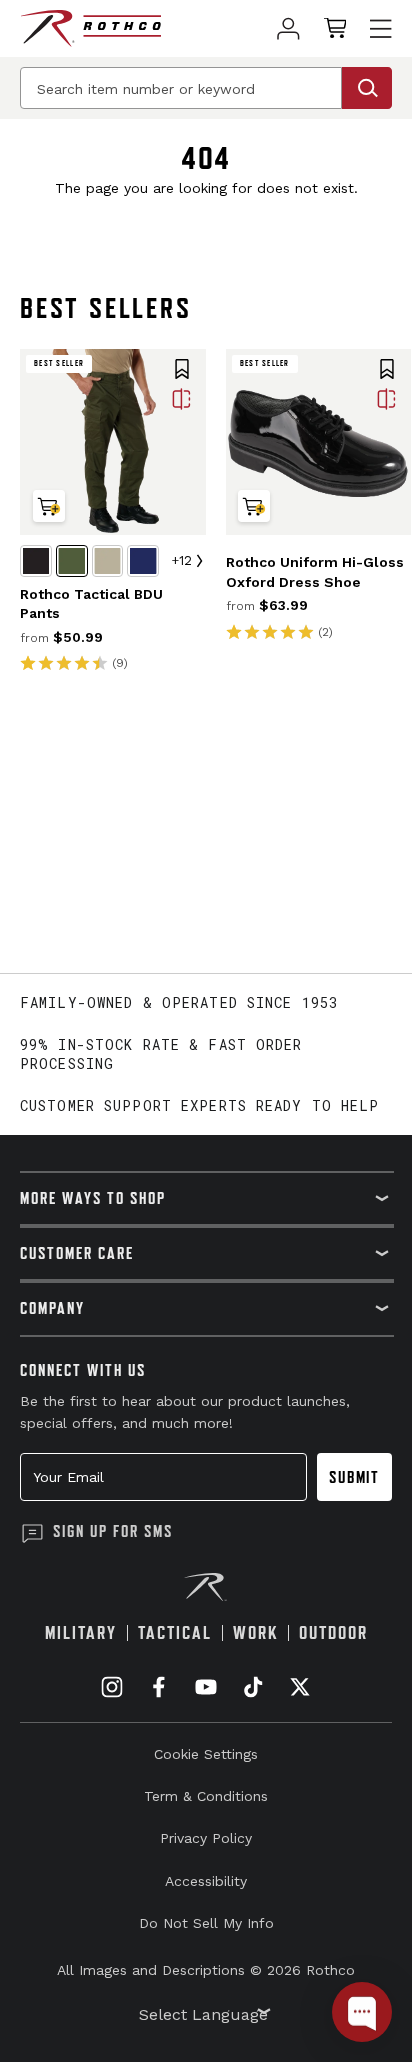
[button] (182, 371)
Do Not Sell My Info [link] (206, 1923)
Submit (354, 1477)
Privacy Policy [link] (206, 1838)
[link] (288, 28)
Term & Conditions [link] (206, 1796)
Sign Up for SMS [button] (113, 1531)
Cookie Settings (206, 1754)
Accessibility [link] (206, 1881)
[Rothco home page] (90, 28)
